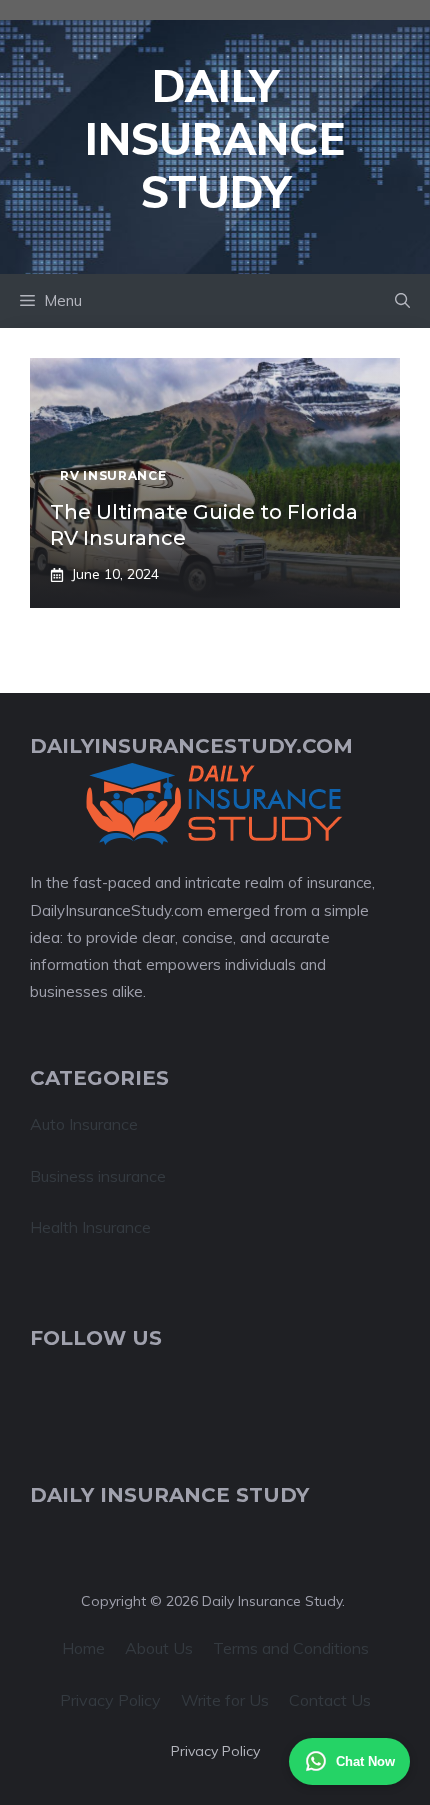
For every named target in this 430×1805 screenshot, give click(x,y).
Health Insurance (90, 1227)
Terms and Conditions (291, 1648)
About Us (159, 1648)
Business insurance (98, 1176)
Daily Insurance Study (215, 138)
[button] (402, 301)
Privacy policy (215, 1751)
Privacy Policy (110, 1700)
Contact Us (330, 1700)
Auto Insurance (84, 1124)
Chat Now (365, 1761)
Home (83, 1648)
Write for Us (225, 1700)
